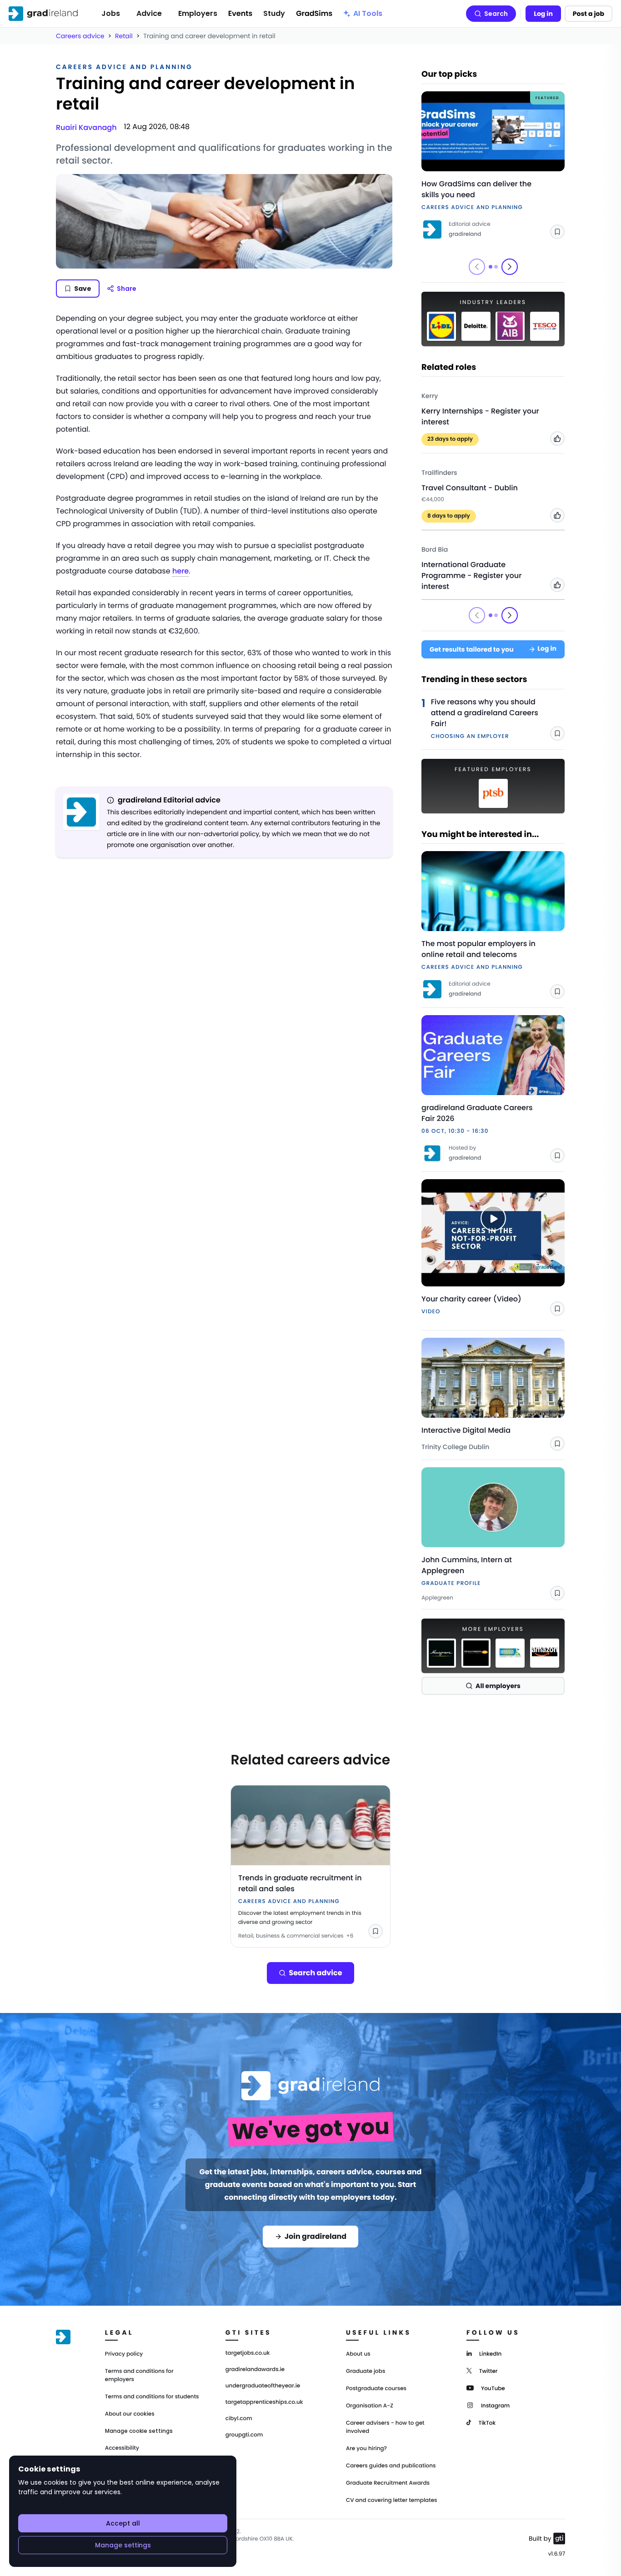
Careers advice (80, 36)
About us (358, 2354)
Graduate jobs (366, 2371)
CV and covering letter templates (392, 2500)
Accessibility (122, 2448)
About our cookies (130, 2414)
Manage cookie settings (139, 2431)
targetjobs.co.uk (248, 2353)
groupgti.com (244, 2435)
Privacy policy (124, 2354)
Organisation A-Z (370, 2406)
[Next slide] (510, 267)
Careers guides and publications (391, 2466)
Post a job (588, 14)
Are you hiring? (366, 2449)
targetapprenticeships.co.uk (264, 2402)
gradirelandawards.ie (255, 2370)
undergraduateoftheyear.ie (263, 2386)
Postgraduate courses (376, 2389)
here (180, 571)
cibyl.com (239, 2419)
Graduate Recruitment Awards (388, 2483)
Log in (543, 14)
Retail (124, 36)
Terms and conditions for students (152, 2397)
